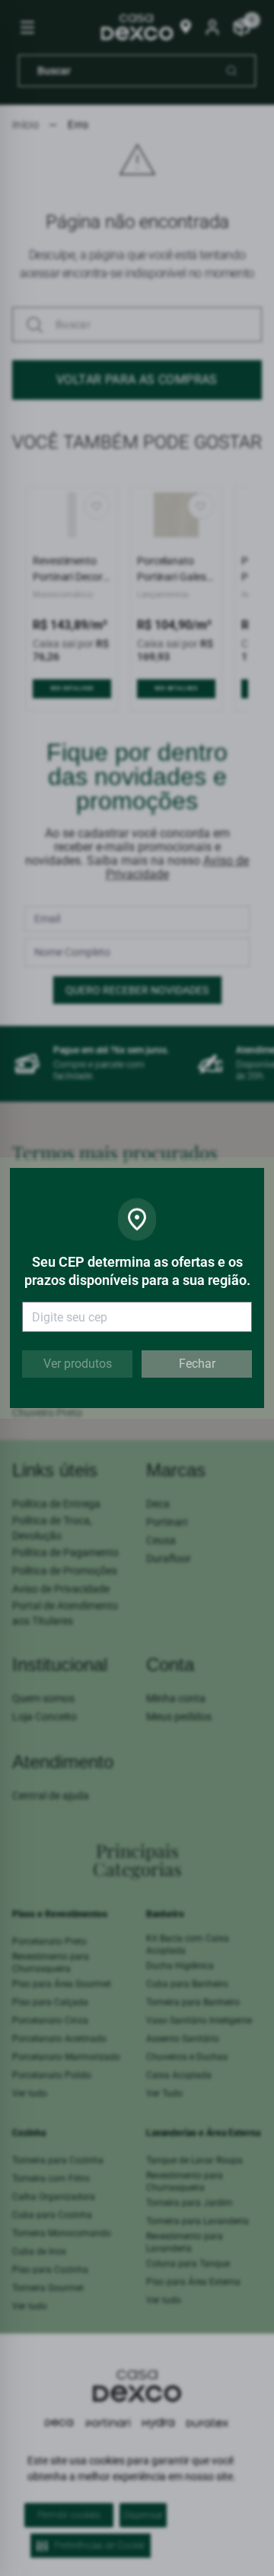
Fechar (197, 1364)
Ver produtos (78, 1364)
